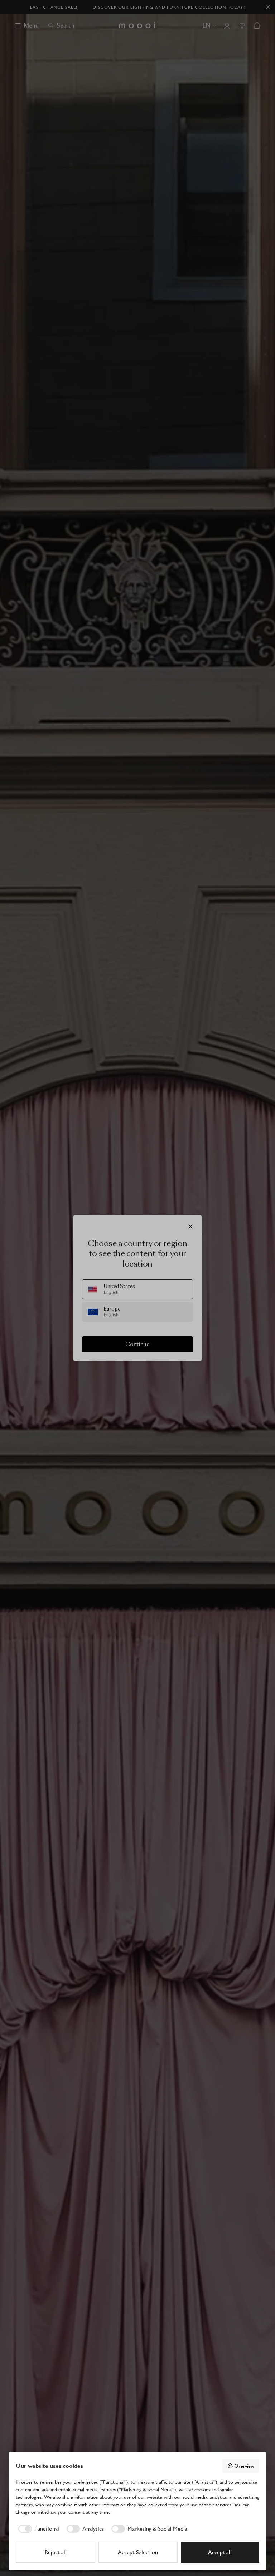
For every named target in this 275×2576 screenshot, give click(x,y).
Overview (244, 2466)
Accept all (220, 2552)
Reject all (56, 2552)
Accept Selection (138, 2552)
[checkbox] (37, 2529)
